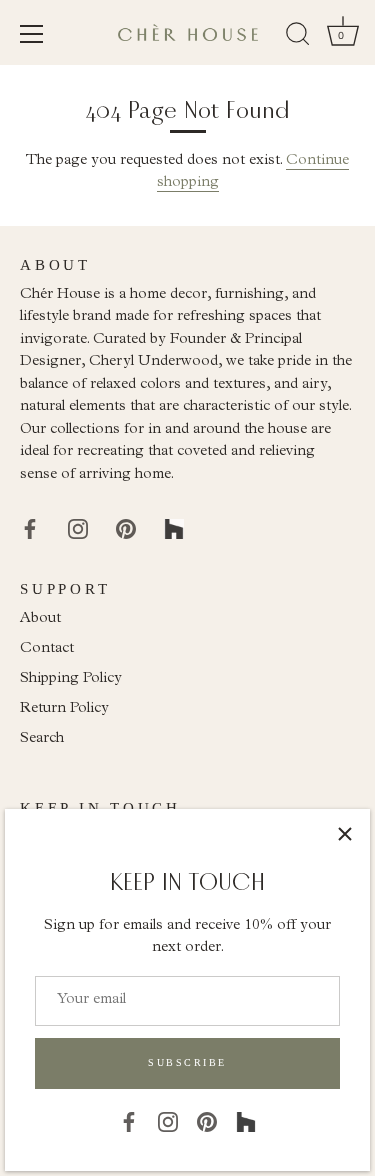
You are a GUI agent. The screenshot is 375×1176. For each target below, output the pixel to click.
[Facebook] (129, 1121)
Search (42, 739)
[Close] (345, 834)
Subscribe (187, 1062)
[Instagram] (168, 1121)
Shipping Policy (71, 679)
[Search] (298, 37)
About (40, 619)
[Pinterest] (207, 1121)
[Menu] (32, 34)
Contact (47, 649)
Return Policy (64, 709)
